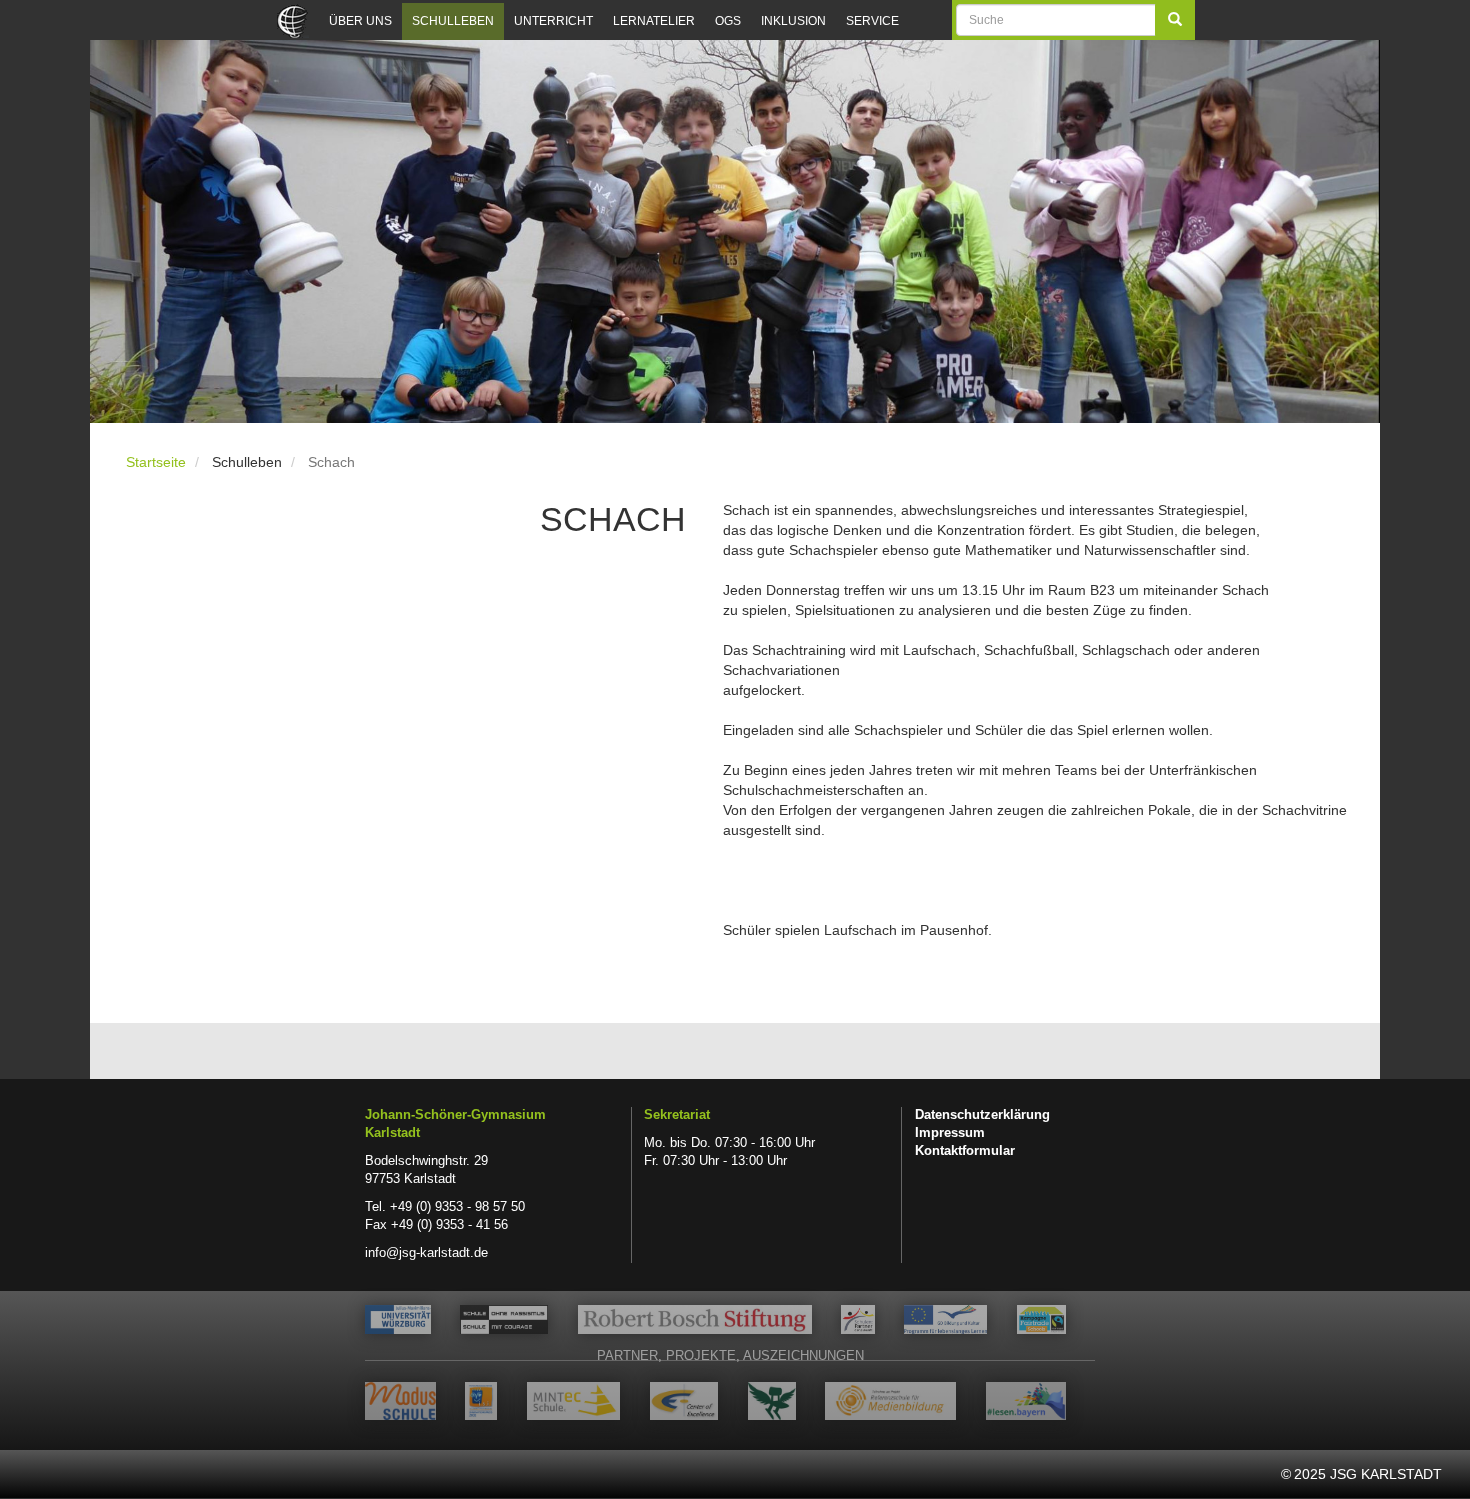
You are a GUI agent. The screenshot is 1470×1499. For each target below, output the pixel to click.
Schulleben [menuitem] (453, 21)
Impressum (950, 1133)
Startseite (156, 462)
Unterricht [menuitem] (553, 21)
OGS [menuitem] (728, 21)
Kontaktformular (965, 1151)
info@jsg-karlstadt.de (426, 1253)
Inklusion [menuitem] (793, 21)
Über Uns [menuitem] (360, 21)
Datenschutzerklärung (982, 1115)
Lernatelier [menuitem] (654, 21)
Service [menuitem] (872, 21)
